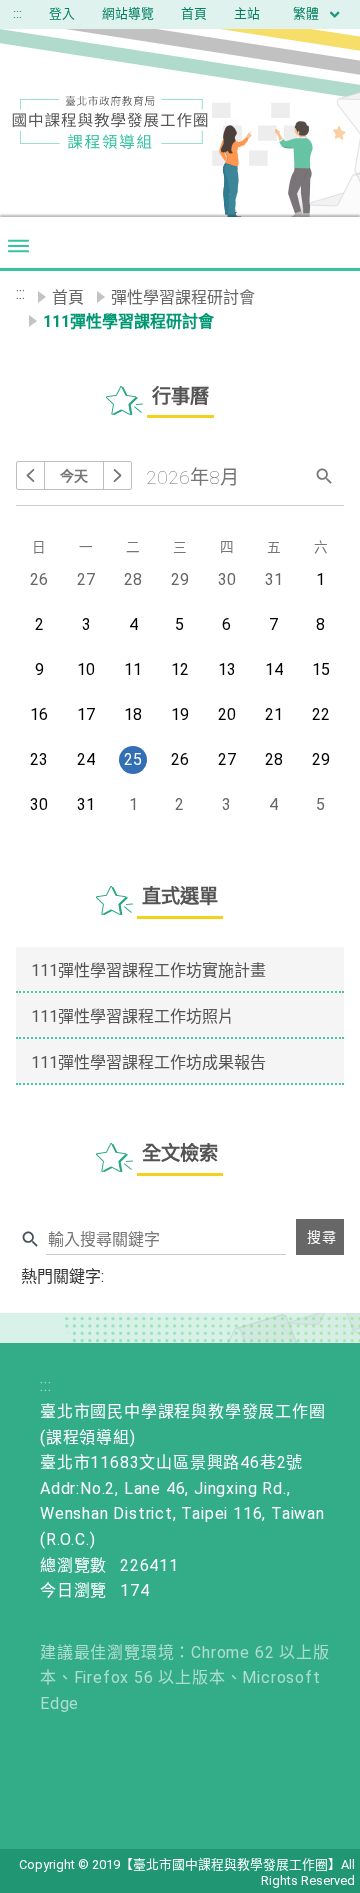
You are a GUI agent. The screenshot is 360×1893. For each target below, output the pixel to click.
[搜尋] (325, 474)
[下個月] (117, 475)
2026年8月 (192, 477)
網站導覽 (128, 13)
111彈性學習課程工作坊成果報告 (148, 1062)
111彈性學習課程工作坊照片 (132, 1016)
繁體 (307, 13)
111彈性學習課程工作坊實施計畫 (148, 970)
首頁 (194, 13)
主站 (247, 13)
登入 (62, 13)
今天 (74, 476)
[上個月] (30, 475)
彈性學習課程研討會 (183, 297)
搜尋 (322, 1237)
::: (17, 13)
